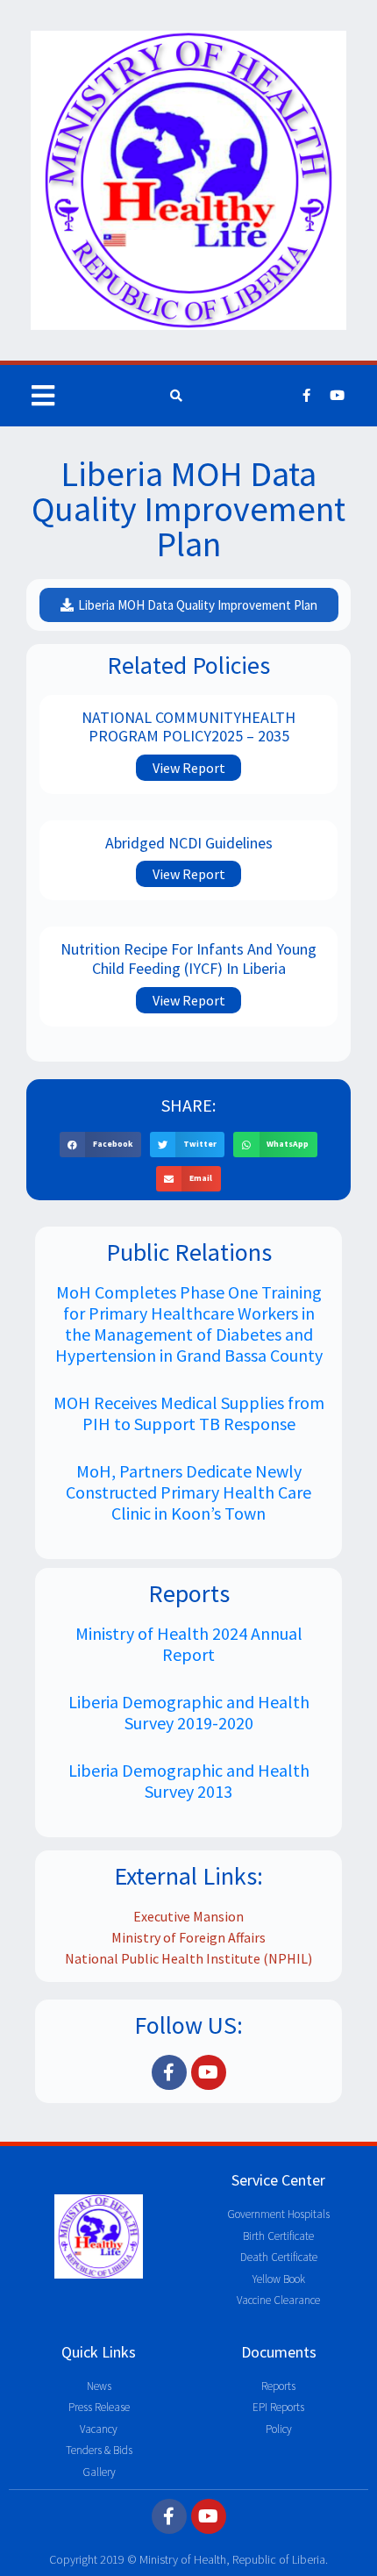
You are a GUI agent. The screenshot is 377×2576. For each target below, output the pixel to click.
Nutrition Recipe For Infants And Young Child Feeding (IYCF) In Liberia (188, 959)
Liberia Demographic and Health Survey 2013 (189, 1781)
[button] (100, 1145)
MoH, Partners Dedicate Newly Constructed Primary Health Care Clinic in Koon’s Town (188, 1492)
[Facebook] (307, 396)
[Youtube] (338, 396)
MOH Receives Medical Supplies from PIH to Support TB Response (189, 1413)
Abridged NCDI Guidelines (189, 843)
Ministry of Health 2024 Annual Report (189, 1644)
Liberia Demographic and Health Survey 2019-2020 (189, 1712)
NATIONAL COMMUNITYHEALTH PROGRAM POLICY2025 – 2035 (188, 727)
